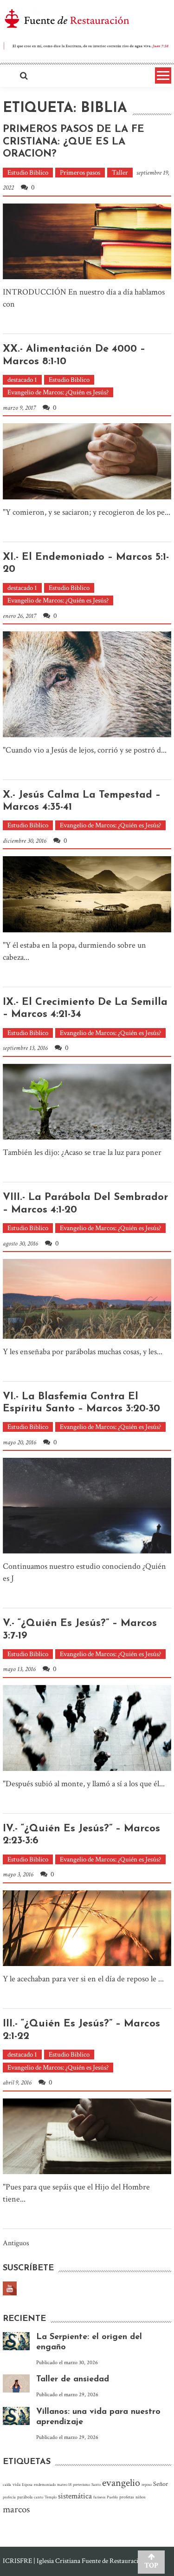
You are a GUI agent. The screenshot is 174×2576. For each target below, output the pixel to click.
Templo (51, 2497)
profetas (127, 2497)
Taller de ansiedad (73, 2379)
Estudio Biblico (28, 173)
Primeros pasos (80, 173)
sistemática (75, 2496)
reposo (147, 2484)
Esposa (27, 2484)
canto (39, 2497)
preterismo (81, 2484)
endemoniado (45, 2484)
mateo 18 (64, 2484)
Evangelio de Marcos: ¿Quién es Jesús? (58, 392)
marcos (16, 2509)
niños (141, 2497)
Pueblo (112, 2497)
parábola (25, 2497)
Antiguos (16, 2244)
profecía (9, 2497)
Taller (120, 173)
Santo (96, 2484)
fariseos (99, 2497)
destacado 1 (22, 380)
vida (16, 2484)
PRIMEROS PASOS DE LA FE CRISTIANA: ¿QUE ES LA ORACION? (74, 142)
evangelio (121, 2483)
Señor (161, 2484)
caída (7, 2484)
